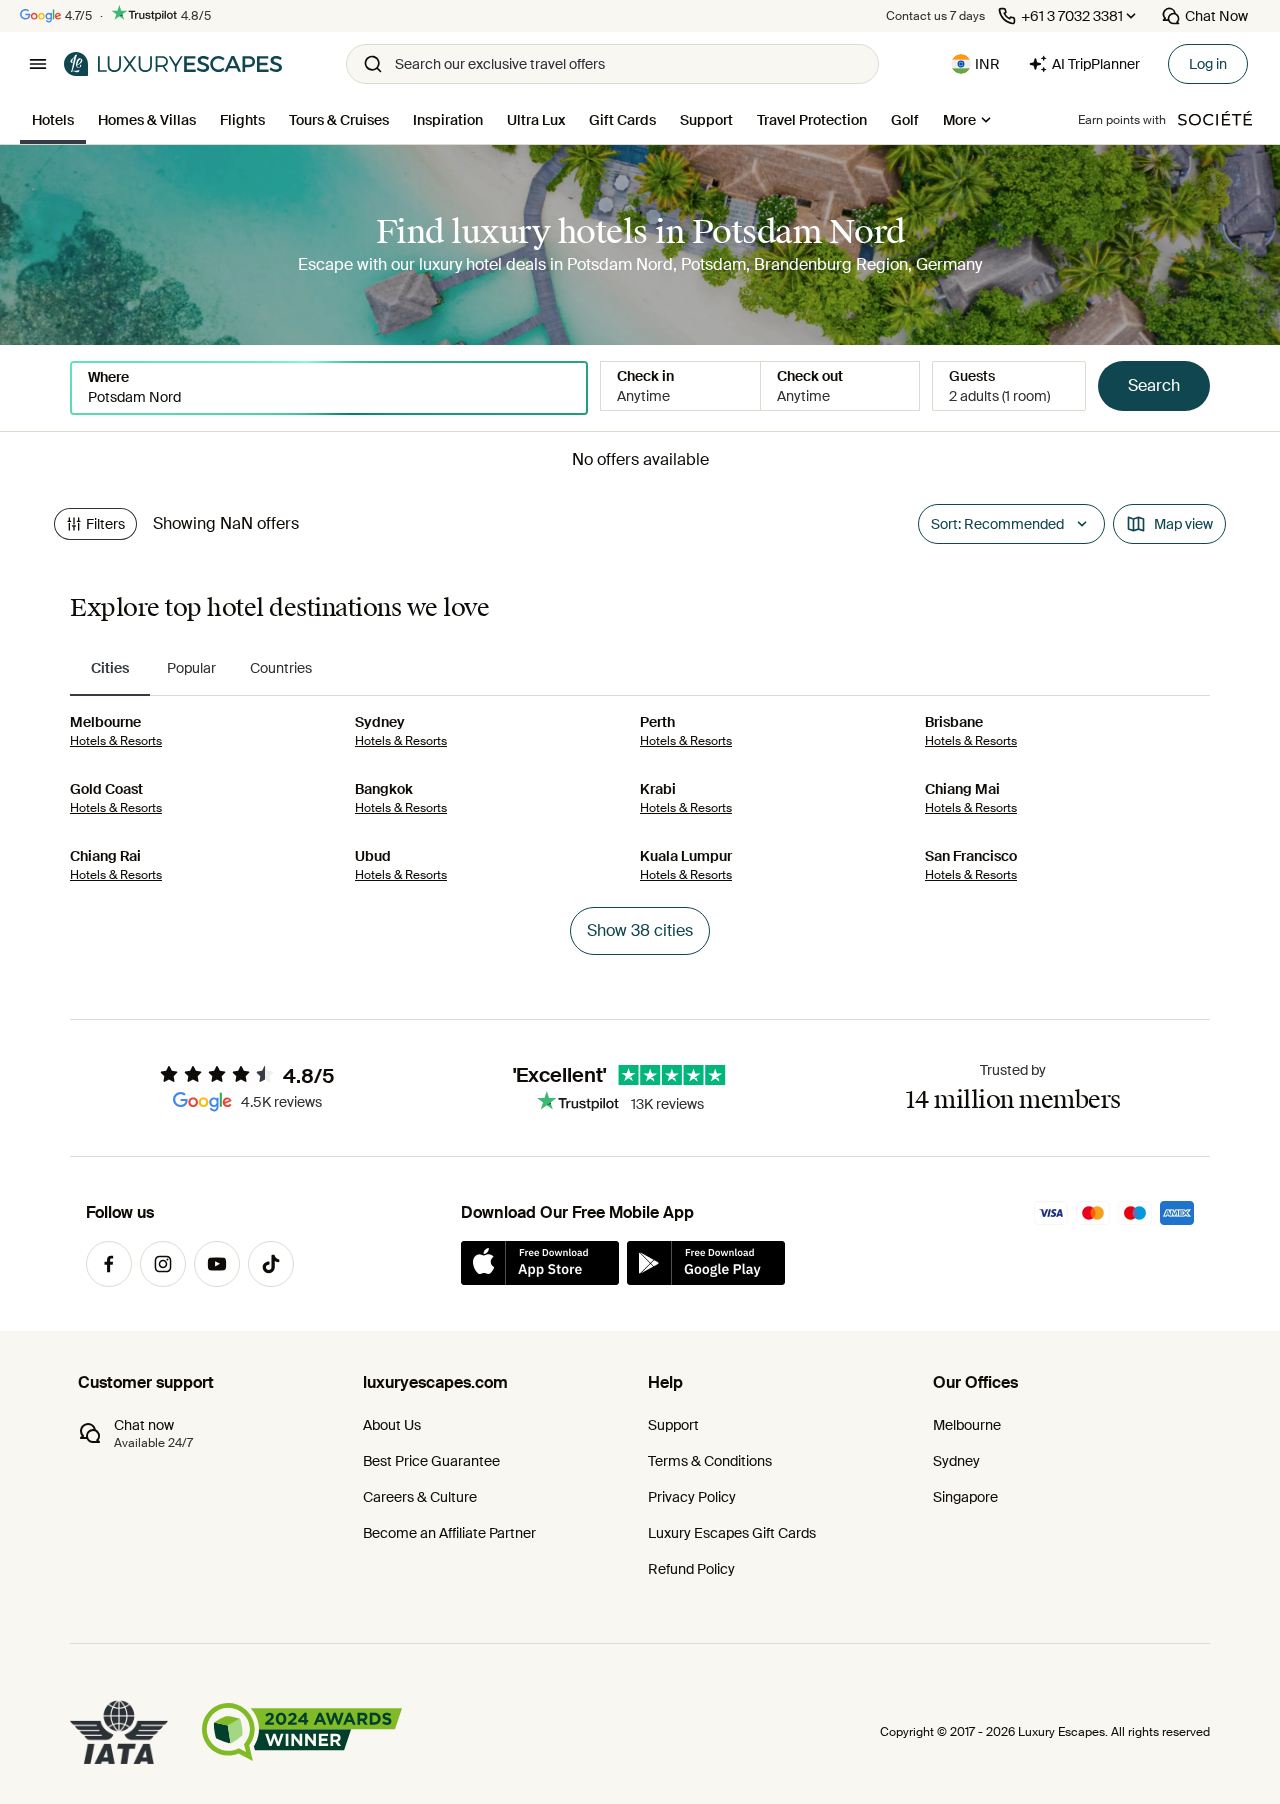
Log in (1208, 64)
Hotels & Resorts (116, 741)
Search (1154, 385)
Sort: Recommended (997, 524)
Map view (1183, 524)
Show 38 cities (640, 930)
